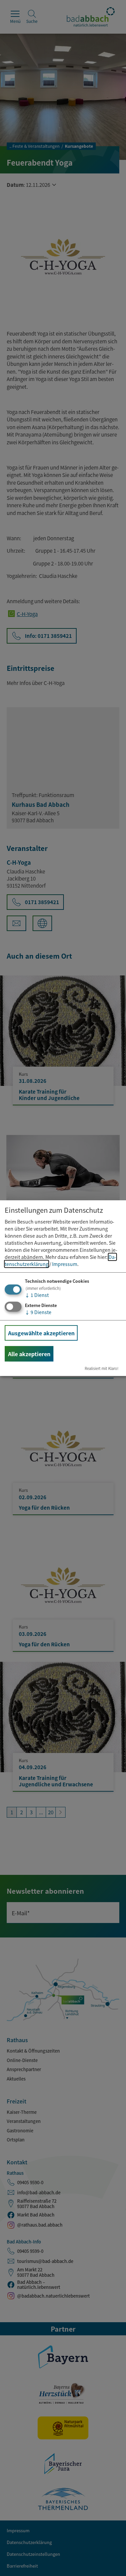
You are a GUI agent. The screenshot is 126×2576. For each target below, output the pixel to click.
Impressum (65, 1264)
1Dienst (37, 1295)
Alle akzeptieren (29, 1354)
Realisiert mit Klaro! (102, 1368)
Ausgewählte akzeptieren (41, 1333)
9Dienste (38, 1312)
